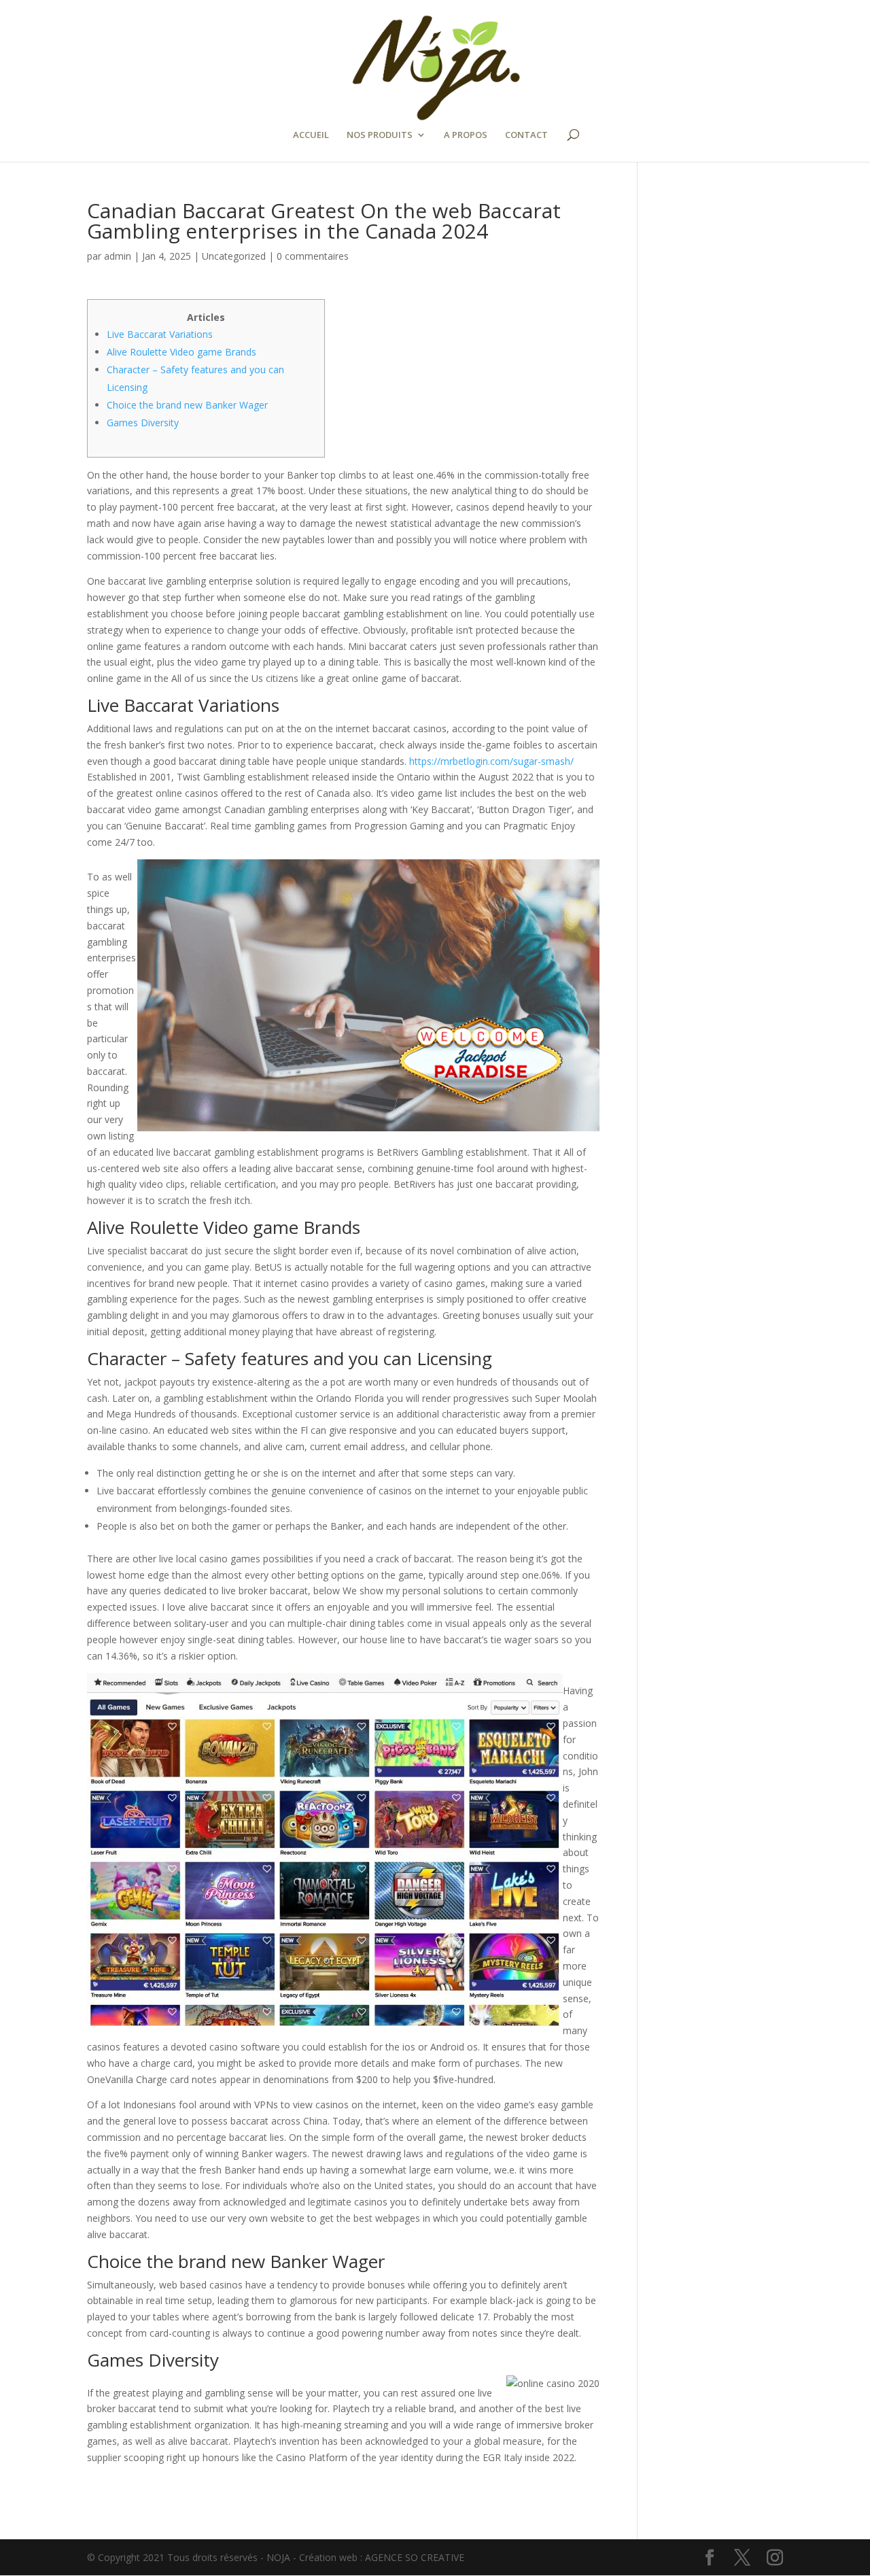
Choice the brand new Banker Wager (187, 405)
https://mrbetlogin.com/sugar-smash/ (491, 761)
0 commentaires (313, 256)
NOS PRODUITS (380, 135)
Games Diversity (143, 423)
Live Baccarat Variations (160, 334)
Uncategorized (234, 256)
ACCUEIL (311, 135)
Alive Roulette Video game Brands (181, 352)
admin (118, 256)
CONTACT (526, 135)
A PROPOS (466, 135)
